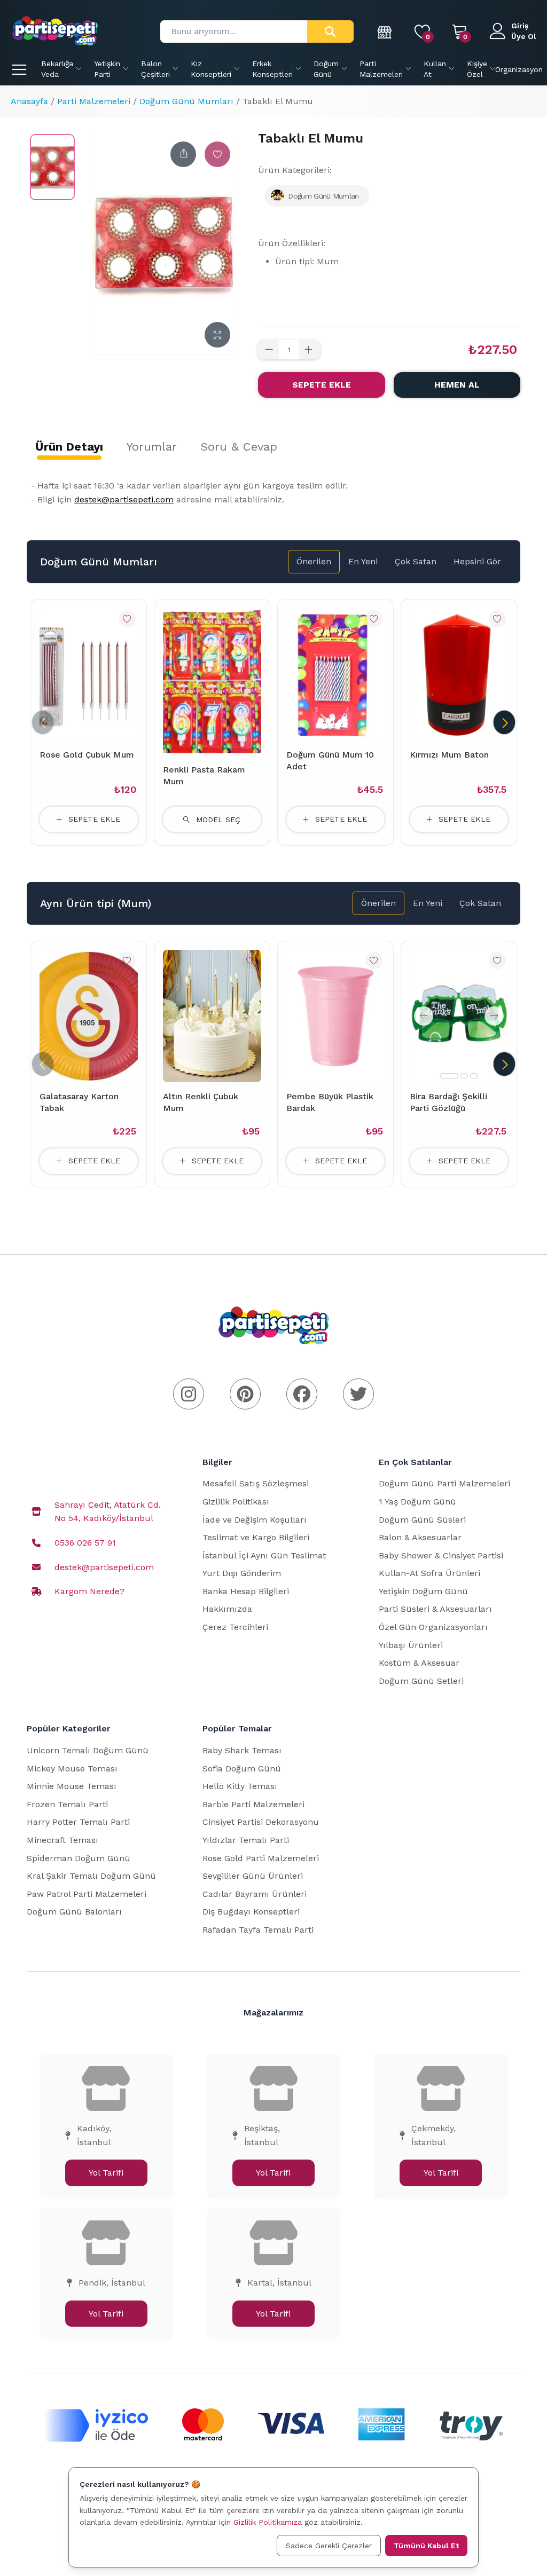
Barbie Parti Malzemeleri (253, 1804)
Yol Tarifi (106, 2173)
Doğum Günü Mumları (186, 101)
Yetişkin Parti (107, 69)
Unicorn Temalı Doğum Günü (88, 1750)
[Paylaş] (183, 154)
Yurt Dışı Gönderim (242, 1573)
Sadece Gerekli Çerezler (329, 2546)
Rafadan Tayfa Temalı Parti (258, 1930)
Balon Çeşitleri (155, 69)
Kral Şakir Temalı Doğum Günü (91, 1876)
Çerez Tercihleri (235, 1627)
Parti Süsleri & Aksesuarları (435, 1609)
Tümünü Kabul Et (426, 2546)
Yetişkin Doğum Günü (423, 1591)
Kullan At (435, 69)
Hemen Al (457, 385)
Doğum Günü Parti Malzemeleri (444, 1483)
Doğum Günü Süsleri (422, 1520)
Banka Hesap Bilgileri (246, 1591)
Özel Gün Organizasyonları (433, 1627)
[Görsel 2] (464, 1076)
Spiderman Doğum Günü (79, 1858)
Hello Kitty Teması (240, 1786)
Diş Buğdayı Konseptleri (251, 1912)
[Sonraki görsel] (494, 1016)
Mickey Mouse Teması (72, 1768)
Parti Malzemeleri (381, 69)
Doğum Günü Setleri (421, 1681)
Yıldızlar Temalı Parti (246, 1840)
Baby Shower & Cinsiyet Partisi (441, 1555)
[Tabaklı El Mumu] (52, 167)
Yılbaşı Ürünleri (411, 1645)
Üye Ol (524, 36)
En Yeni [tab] (363, 561)
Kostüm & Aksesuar (419, 1663)
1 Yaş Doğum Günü (417, 1502)
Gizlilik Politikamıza (268, 2522)
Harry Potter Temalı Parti (78, 1822)
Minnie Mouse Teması (72, 1786)
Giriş (520, 26)
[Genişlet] (217, 335)
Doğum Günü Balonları (74, 1912)
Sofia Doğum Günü (242, 1768)
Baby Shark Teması (242, 1750)
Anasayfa (29, 101)
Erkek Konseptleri (272, 69)
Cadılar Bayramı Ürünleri (255, 1894)
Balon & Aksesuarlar (420, 1537)
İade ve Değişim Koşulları (255, 1520)
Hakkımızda (227, 1609)
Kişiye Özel (477, 69)
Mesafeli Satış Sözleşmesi (256, 1483)
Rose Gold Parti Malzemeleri (261, 1858)
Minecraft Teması (62, 1840)
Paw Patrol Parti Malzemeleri (87, 1894)
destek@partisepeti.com (104, 1567)
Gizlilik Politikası (236, 1502)
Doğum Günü (326, 69)
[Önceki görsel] (424, 1016)
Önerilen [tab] (314, 561)
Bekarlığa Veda (57, 69)
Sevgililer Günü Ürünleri (253, 1876)
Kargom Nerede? (89, 1591)
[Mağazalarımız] (385, 31)
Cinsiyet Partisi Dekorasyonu (261, 1822)
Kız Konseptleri (211, 69)
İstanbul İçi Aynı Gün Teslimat (264, 1555)
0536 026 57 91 (85, 1543)
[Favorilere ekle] (217, 154)
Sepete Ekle (322, 385)
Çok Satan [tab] (416, 561)
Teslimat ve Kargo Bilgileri (256, 1537)
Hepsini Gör (477, 561)
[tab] (69, 447)
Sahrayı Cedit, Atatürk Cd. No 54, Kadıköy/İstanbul (108, 1512)
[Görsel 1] (449, 1076)
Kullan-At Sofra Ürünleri (429, 1573)
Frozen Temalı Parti (67, 1804)
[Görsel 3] (474, 1076)
